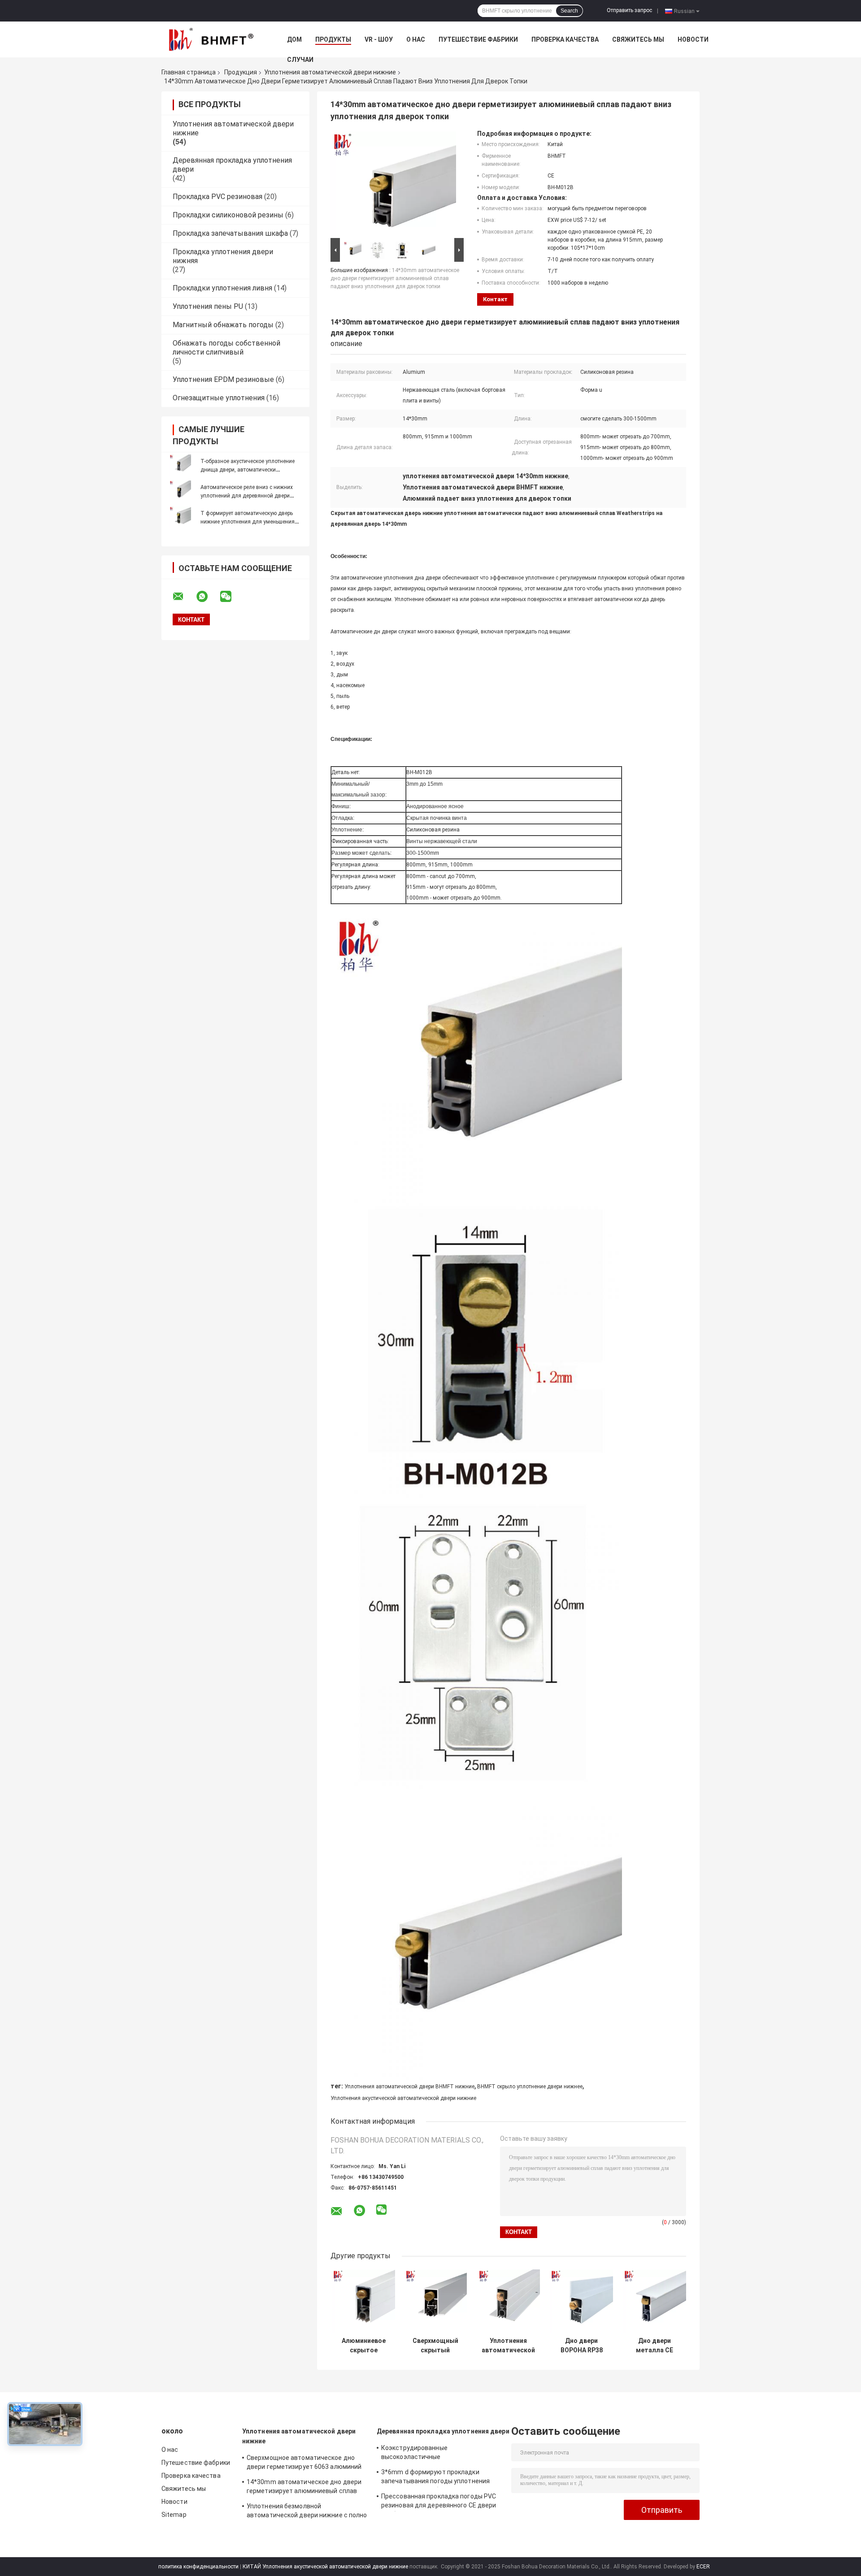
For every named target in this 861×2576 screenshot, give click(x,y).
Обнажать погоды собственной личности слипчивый (226, 348)
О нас (416, 39)
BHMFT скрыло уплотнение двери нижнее (530, 2087)
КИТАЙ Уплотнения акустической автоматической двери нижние (325, 2567)
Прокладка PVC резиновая (217, 197)
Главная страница (189, 72)
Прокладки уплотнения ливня (222, 288)
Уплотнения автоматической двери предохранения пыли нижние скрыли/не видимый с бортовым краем (509, 2346)
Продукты (333, 39)
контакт (495, 299)
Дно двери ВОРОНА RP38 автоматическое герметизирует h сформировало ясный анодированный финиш (581, 2346)
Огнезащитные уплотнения (219, 398)
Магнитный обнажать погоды (223, 325)
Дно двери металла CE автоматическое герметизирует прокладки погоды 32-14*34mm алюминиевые (654, 2346)
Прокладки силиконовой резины (228, 215)
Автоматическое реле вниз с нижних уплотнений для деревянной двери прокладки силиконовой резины (247, 496)
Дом (294, 39)
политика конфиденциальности (198, 2567)
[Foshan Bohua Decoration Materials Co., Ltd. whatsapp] (208, 597)
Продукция (241, 72)
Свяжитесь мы (638, 39)
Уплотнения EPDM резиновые (223, 379)
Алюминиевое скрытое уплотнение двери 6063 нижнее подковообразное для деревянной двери (363, 2346)
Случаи (300, 60)
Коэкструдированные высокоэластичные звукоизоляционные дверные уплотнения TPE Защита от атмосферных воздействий (426, 2454)
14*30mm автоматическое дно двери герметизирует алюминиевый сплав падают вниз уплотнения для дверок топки (395, 278)
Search (569, 11)
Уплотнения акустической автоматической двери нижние (403, 2098)
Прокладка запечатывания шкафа (230, 233)
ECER (703, 2567)
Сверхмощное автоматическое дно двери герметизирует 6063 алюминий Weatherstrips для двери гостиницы (304, 2463)
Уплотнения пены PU (208, 306)
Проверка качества (565, 39)
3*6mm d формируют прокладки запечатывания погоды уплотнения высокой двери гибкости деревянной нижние (438, 2478)
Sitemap (174, 2515)
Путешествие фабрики (478, 39)
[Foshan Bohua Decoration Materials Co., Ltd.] (211, 39)
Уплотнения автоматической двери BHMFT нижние (409, 2087)
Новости (693, 39)
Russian (684, 11)
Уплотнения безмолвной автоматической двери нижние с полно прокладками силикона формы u (307, 2512)
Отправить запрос (629, 10)
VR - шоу (379, 39)
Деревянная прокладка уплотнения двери (443, 2431)
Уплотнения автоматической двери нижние (330, 72)
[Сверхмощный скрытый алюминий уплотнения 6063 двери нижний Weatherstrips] (435, 2301)
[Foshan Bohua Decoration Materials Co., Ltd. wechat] (231, 597)
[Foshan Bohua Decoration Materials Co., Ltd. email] (184, 597)
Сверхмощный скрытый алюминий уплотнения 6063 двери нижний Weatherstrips (435, 2346)
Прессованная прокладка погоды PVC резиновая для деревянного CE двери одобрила (439, 2502)
